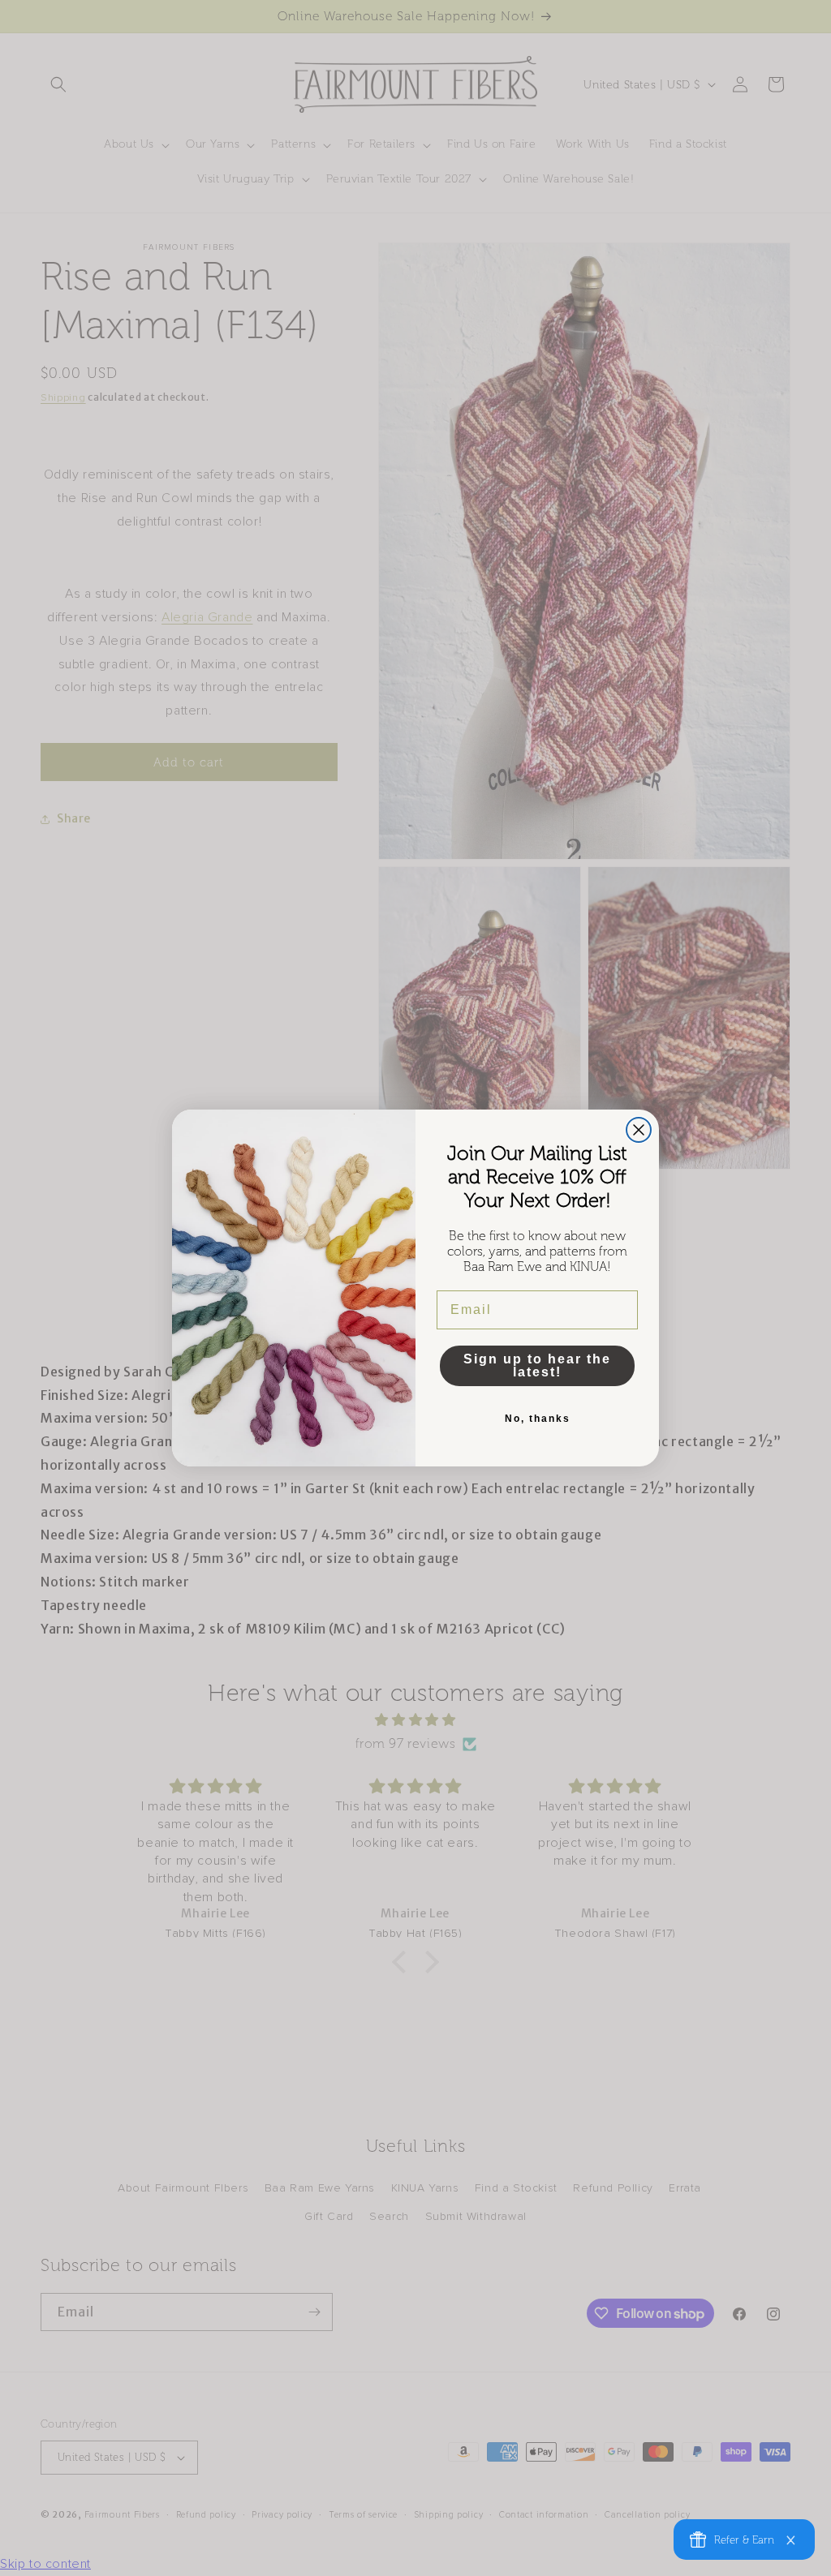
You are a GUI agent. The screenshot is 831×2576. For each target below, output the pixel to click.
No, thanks (538, 1419)
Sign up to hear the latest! (537, 1365)
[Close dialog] (639, 1130)
